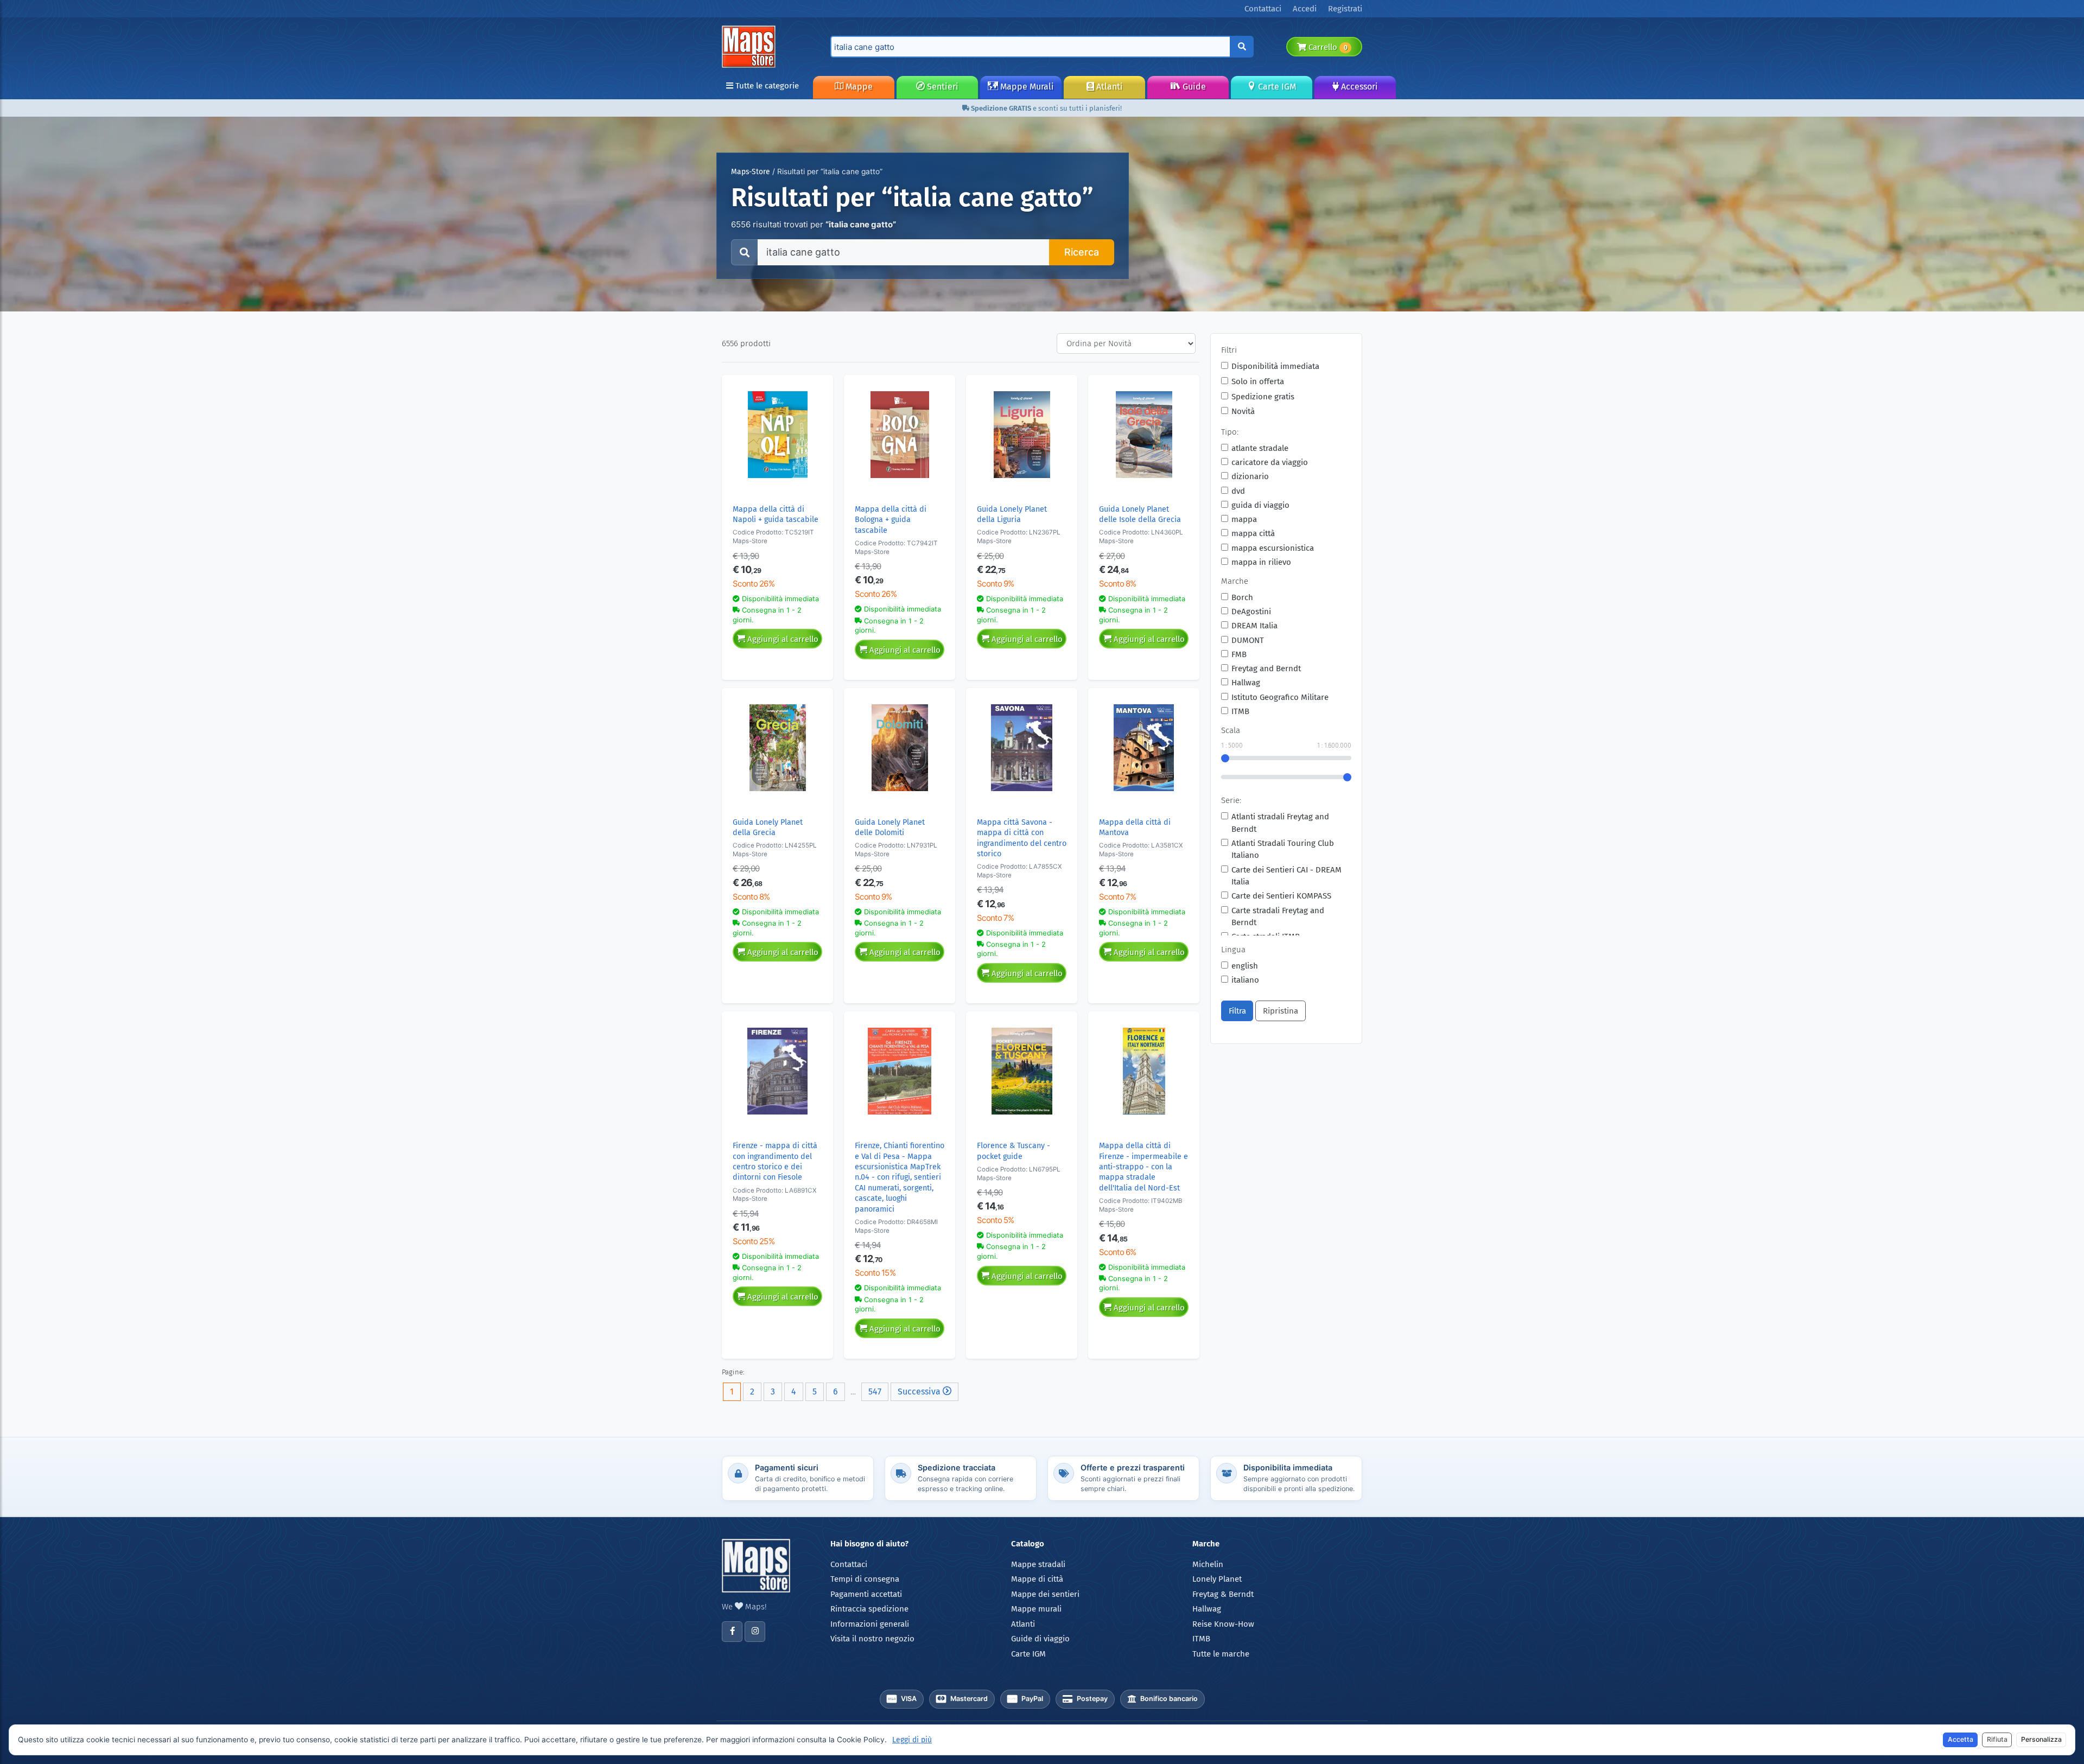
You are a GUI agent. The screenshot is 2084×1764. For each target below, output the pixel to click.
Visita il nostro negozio (872, 1639)
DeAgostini (1251, 612)
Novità (1243, 411)
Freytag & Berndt (1223, 1594)
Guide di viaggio (1040, 1639)
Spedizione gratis (1263, 397)
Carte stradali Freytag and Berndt (1278, 917)
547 (875, 1392)
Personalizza (2041, 1739)
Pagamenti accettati (866, 1594)
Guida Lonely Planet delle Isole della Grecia (1140, 514)
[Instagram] (755, 1632)
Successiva (920, 1392)
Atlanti (1108, 87)
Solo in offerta (1258, 381)
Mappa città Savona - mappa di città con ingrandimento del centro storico (1022, 838)
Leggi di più (912, 1740)
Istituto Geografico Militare (1280, 697)
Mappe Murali (1026, 87)
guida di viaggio (1260, 505)
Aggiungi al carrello (782, 639)
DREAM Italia (1254, 626)
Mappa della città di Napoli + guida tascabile (776, 514)
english (1245, 966)
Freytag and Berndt (1266, 668)
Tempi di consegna (865, 1579)
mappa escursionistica (1273, 548)
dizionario (1250, 476)
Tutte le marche (1221, 1654)
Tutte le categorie (766, 86)
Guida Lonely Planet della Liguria (1012, 514)
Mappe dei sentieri (1045, 1594)
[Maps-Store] (751, 46)
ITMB (1240, 711)
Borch (1242, 597)
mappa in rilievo (1261, 562)
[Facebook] (732, 1632)
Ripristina (1281, 1011)
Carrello (1327, 47)
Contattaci (849, 1564)
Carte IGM (1276, 87)
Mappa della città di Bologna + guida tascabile (891, 520)
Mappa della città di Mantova (1135, 827)
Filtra (1237, 1011)
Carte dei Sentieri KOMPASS (1281, 896)
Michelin (1208, 1564)
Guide (1193, 87)
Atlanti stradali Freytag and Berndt (1280, 823)
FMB (1239, 654)
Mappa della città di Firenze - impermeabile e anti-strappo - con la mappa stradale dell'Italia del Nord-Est (1143, 1167)
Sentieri (942, 87)
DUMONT (1248, 640)
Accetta (1961, 1739)
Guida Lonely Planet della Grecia (768, 827)
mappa (1244, 519)
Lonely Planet (1217, 1579)
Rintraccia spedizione (869, 1609)
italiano (1245, 980)
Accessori (1358, 87)
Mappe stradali (1038, 1564)
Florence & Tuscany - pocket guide (1014, 1151)
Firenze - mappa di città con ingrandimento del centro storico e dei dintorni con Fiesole (775, 1161)
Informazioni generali (870, 1624)
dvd (1238, 491)
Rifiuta (1997, 1739)
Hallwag (1246, 683)
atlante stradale (1260, 448)
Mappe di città (1037, 1579)
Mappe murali (1036, 1609)
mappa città (1253, 533)
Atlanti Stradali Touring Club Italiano (1283, 849)
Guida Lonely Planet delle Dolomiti (890, 827)
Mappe (858, 87)
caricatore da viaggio (1270, 462)
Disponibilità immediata (1275, 366)
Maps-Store (751, 172)
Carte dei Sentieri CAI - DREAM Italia (1286, 876)
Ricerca (1082, 252)
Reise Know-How (1223, 1624)
